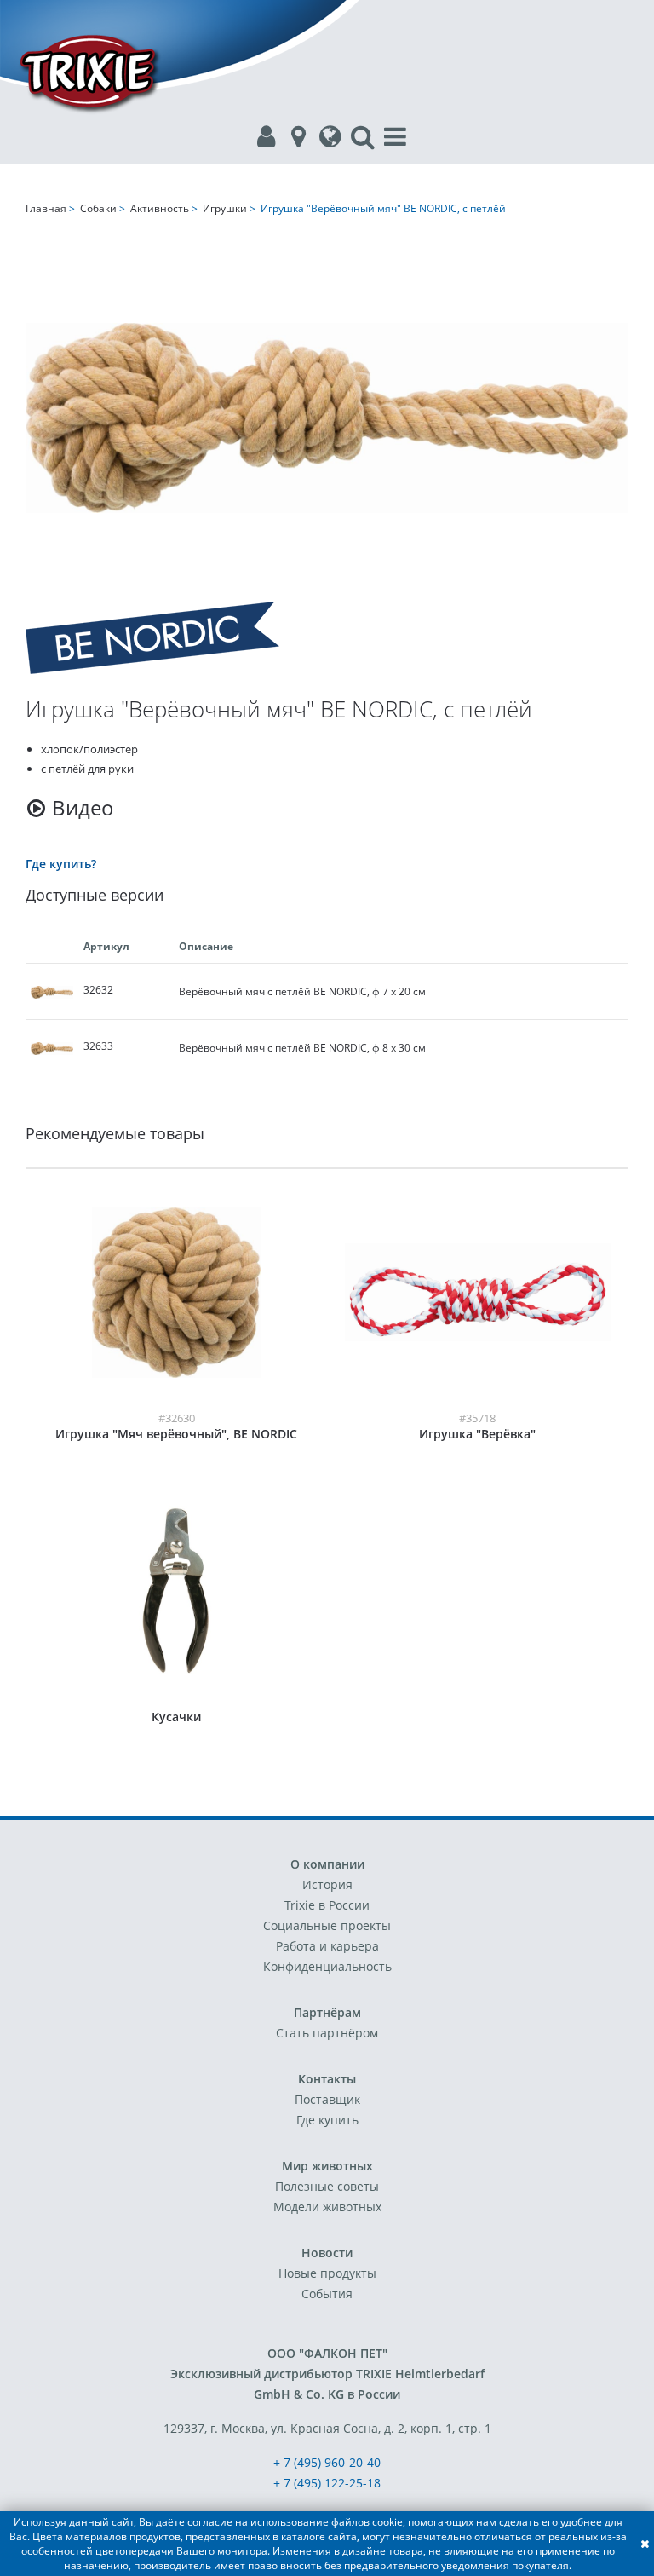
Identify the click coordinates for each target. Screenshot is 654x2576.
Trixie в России (327, 1905)
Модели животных (327, 2207)
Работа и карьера (327, 1946)
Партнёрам (327, 2012)
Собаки (98, 208)
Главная (46, 208)
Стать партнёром (327, 2033)
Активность (160, 208)
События (327, 2294)
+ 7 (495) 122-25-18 (327, 2483)
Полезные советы (327, 2186)
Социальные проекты (327, 1925)
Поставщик (327, 2099)
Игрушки (225, 208)
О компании (327, 1864)
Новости (327, 2253)
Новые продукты (327, 2273)
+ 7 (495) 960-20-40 (327, 2462)
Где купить (327, 2120)
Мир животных (327, 2166)
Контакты (327, 2079)
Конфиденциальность (327, 1966)
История (327, 1884)
